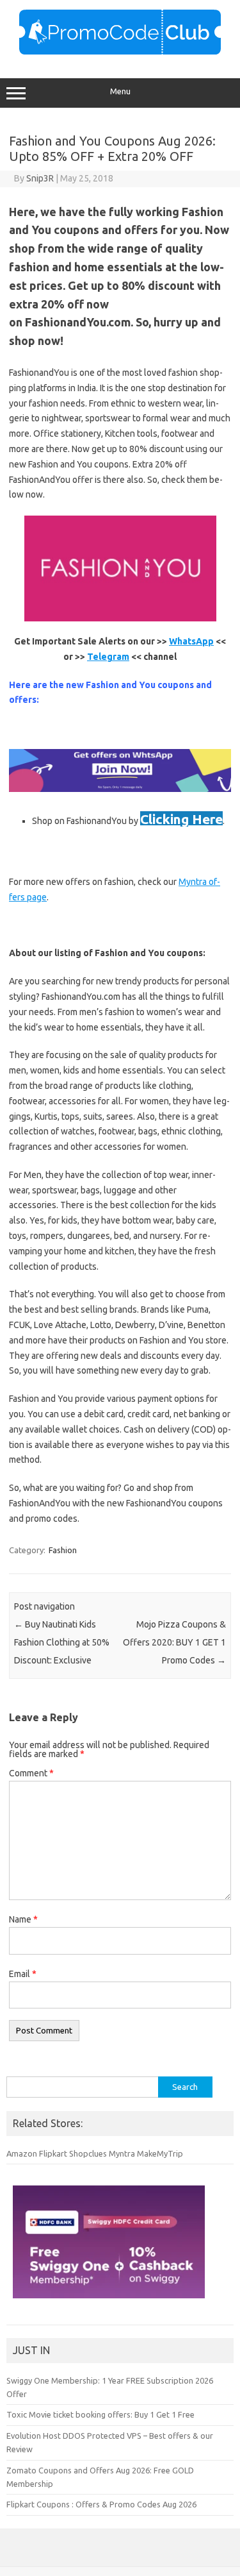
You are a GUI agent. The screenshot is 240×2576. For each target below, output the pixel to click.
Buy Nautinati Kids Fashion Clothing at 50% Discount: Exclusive (62, 1642)
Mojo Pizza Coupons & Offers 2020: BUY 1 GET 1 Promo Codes (174, 1642)
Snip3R (40, 178)
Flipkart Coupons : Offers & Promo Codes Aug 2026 (101, 2504)
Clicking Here (181, 819)
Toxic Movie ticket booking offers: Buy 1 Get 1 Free (100, 2414)
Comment (31, 1773)
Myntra (122, 2153)
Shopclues (88, 2153)
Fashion (63, 1550)
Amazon (22, 2153)
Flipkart (53, 2153)
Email (23, 1974)
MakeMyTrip (160, 2153)
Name (23, 1919)
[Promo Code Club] (120, 51)
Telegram (108, 657)
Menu (120, 91)
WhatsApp (191, 641)
